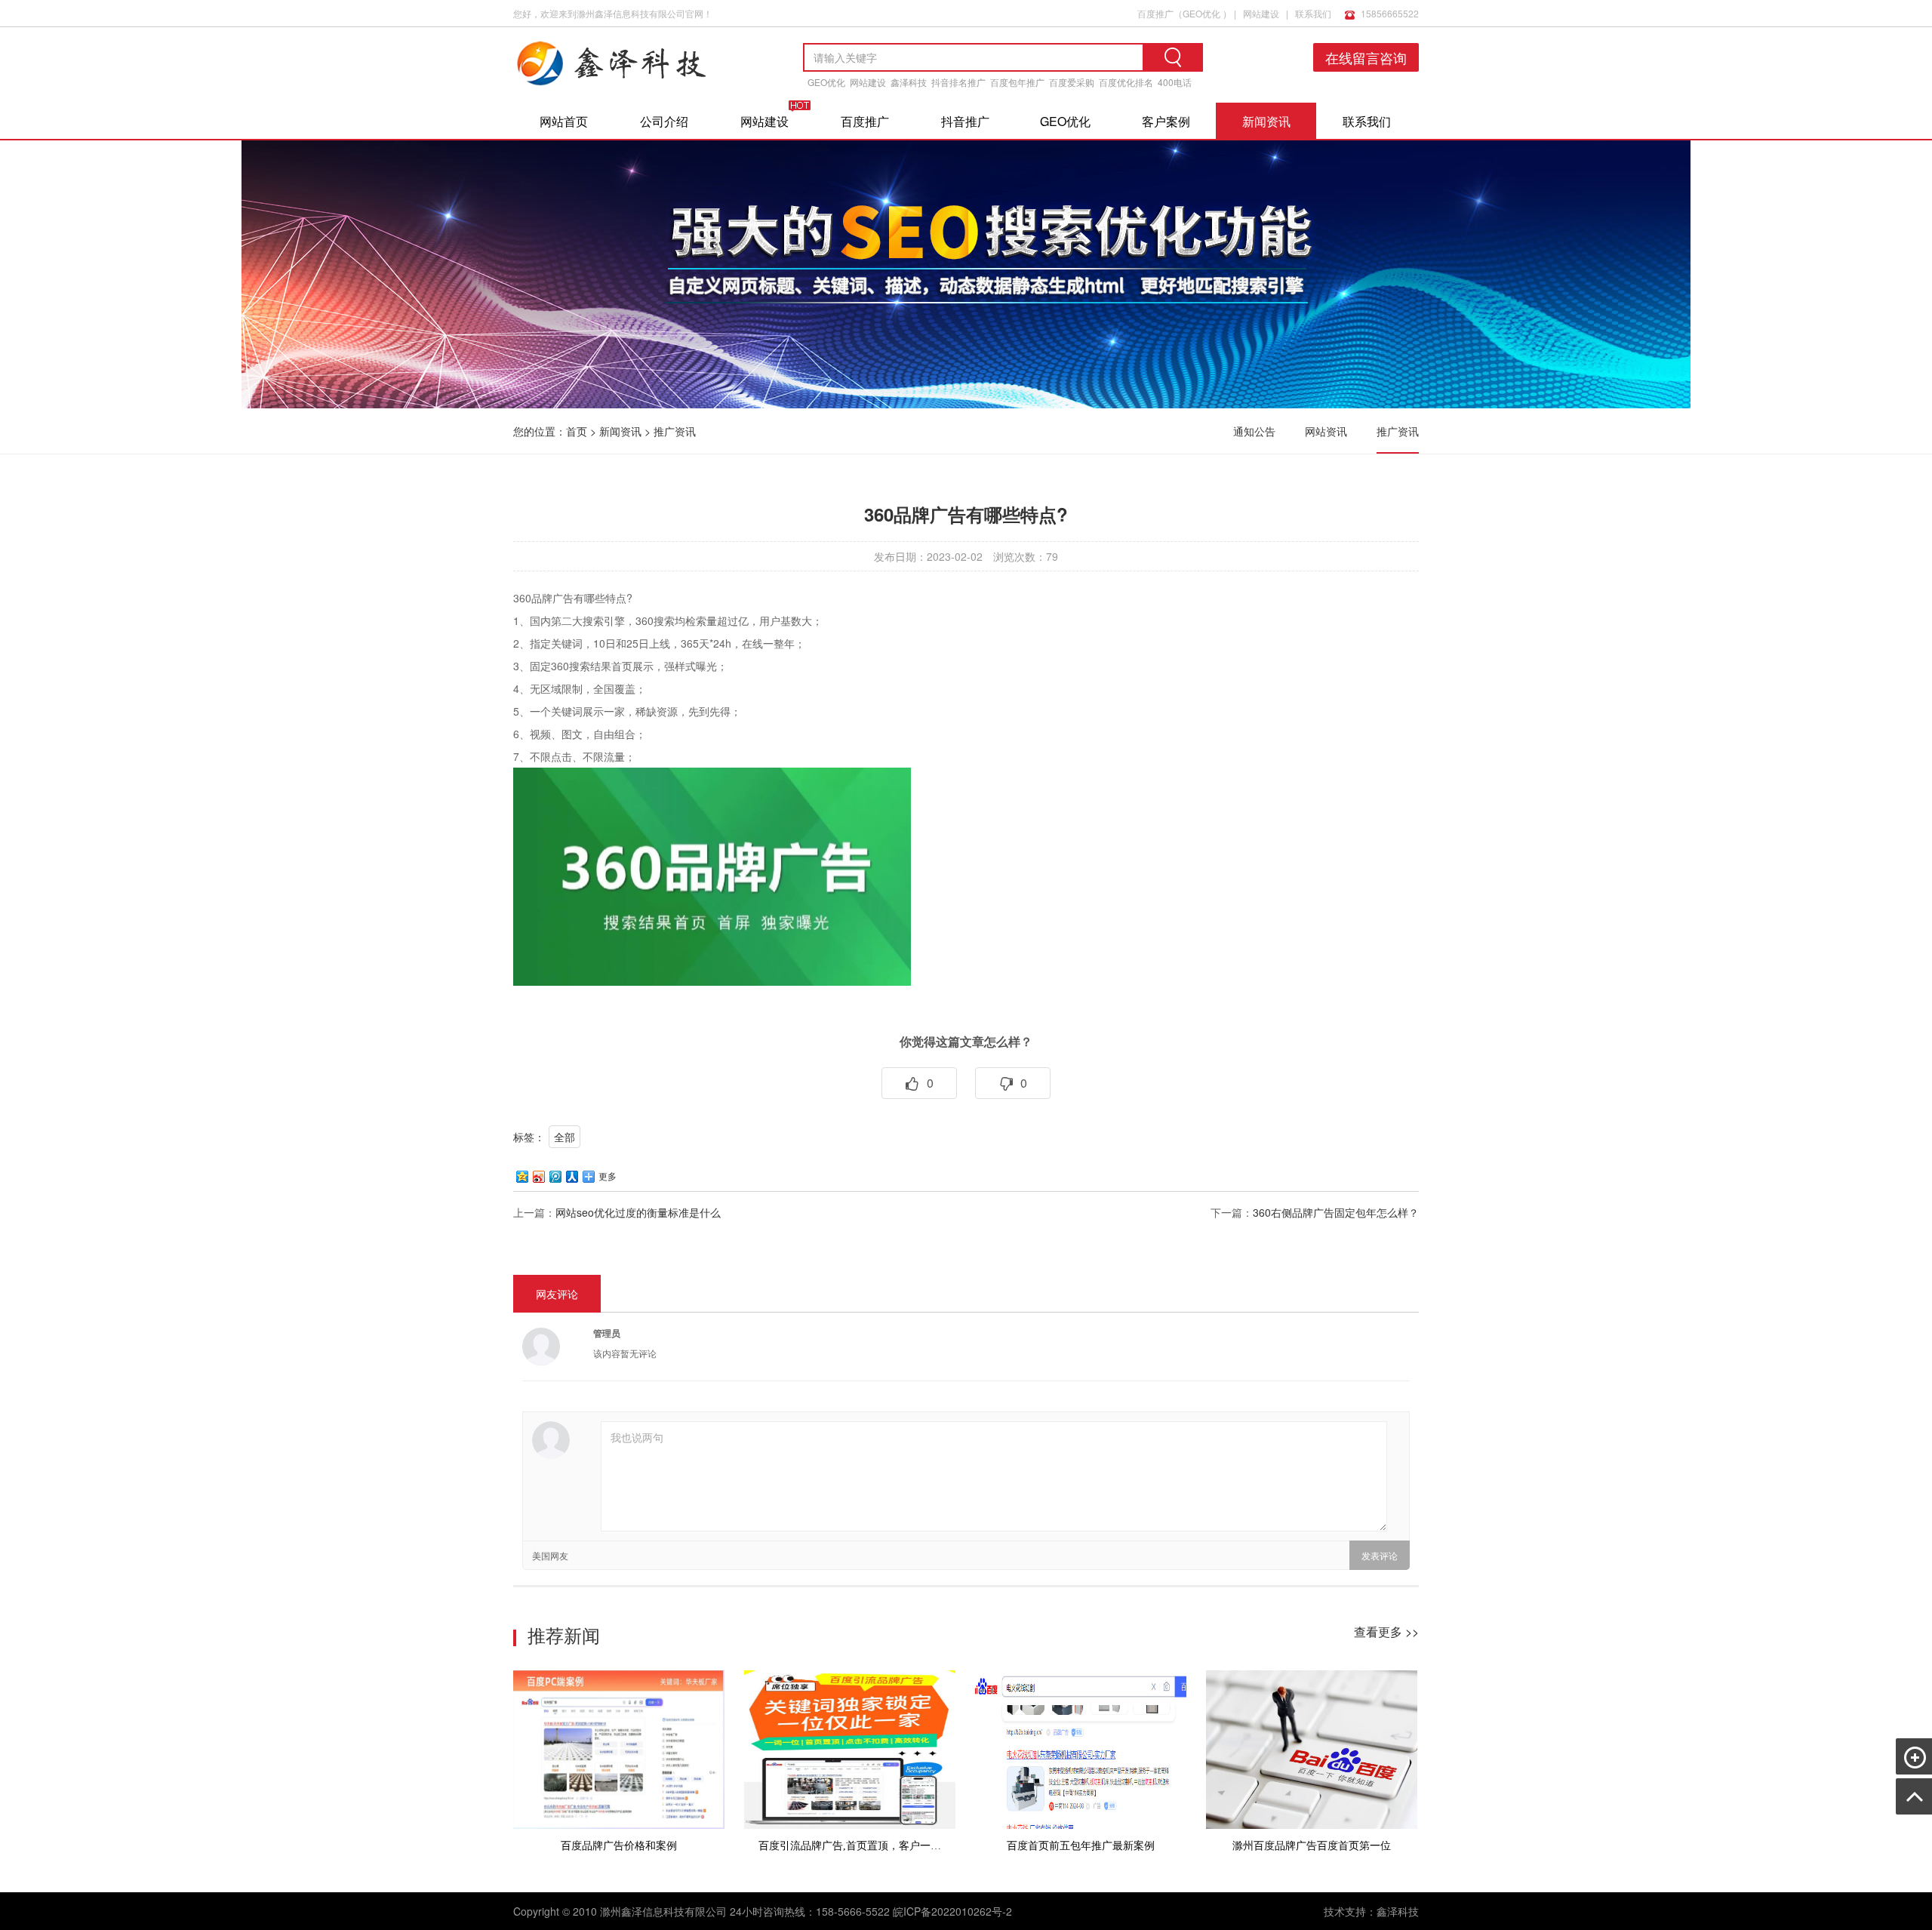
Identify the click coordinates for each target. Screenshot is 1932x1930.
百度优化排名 (1126, 82)
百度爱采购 (1072, 82)
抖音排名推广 (958, 82)
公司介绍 (664, 121)
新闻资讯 (1266, 121)
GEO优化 (1201, 13)
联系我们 (1313, 13)
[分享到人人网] (571, 1176)
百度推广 (1155, 13)
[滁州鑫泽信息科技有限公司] (634, 90)
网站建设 (1261, 13)
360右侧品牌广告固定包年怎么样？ (1336, 1212)
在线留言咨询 (1366, 57)
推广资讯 (675, 431)
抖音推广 (965, 121)
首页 (577, 431)
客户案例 (1166, 121)
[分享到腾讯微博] (555, 1176)
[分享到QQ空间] (521, 1176)
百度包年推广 (1017, 82)
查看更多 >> (1386, 1631)
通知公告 (1254, 431)
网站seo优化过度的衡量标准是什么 (638, 1212)
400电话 (1175, 82)
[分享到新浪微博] (538, 1176)
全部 (565, 1137)
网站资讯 (1326, 431)
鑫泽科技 (909, 82)
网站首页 (564, 121)
